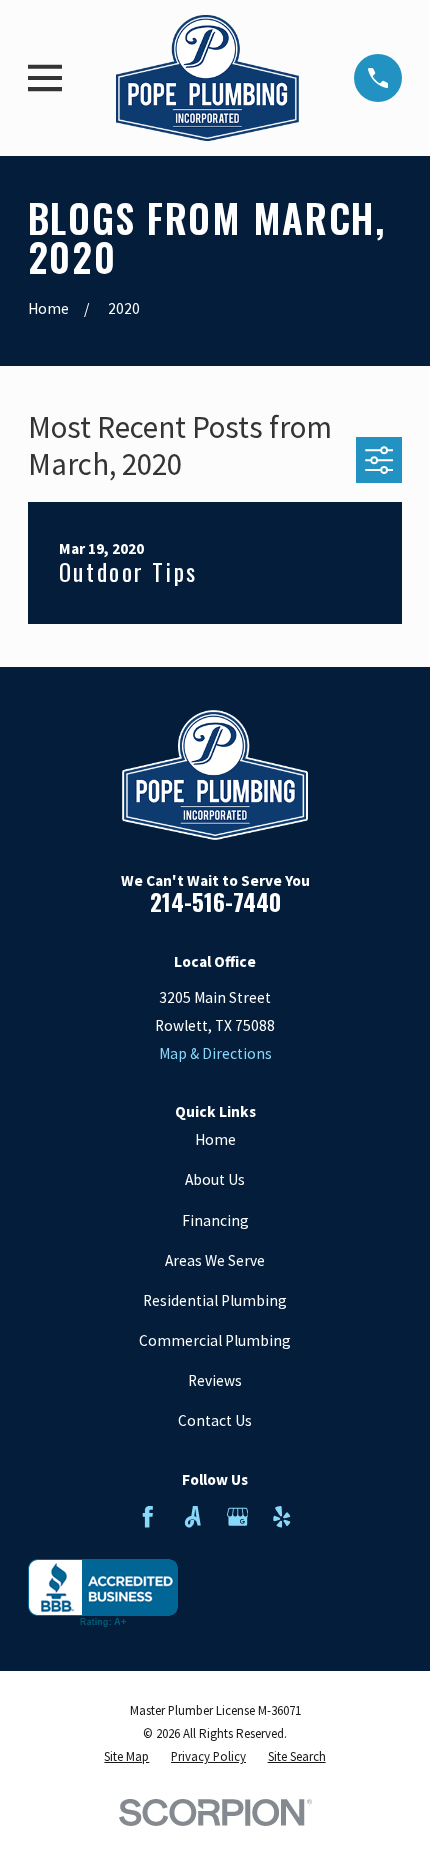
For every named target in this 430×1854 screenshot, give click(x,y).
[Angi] (193, 1517)
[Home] (207, 77)
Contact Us (215, 1420)
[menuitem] (126, 1756)
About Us (215, 1179)
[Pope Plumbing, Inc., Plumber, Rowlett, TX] (103, 1593)
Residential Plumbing (215, 1300)
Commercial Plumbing (215, 1340)
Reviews (215, 1380)
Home (215, 1139)
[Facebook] (148, 1517)
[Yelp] (282, 1517)
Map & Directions (215, 1053)
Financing (215, 1220)
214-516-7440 (215, 901)
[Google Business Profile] (238, 1517)
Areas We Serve (215, 1260)
